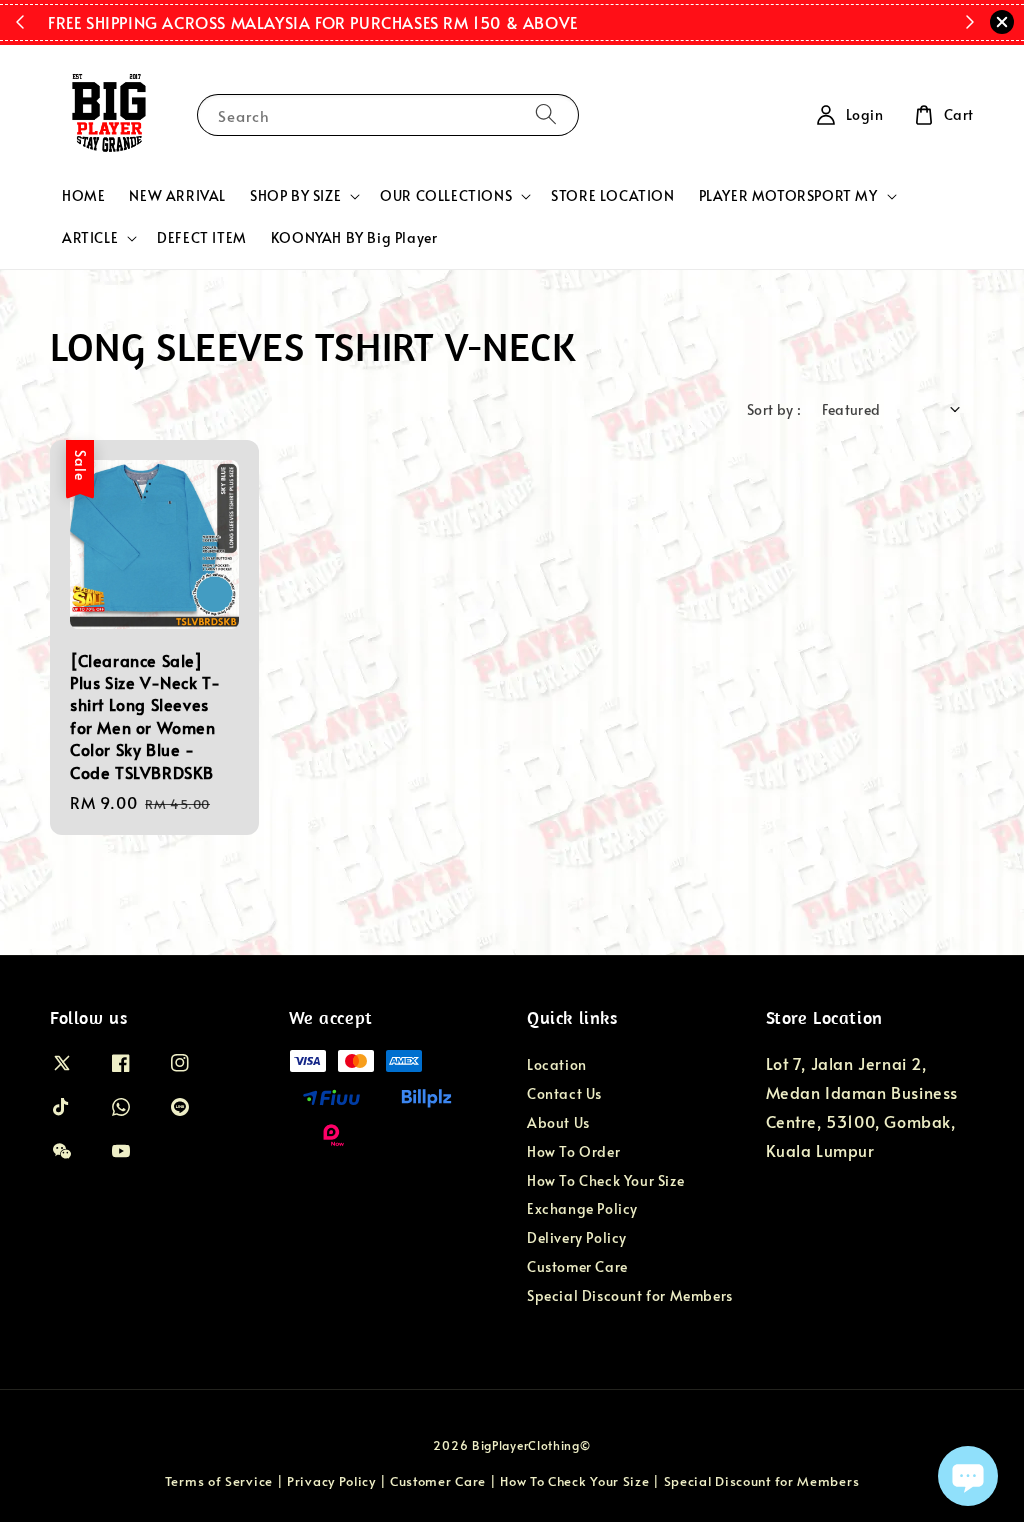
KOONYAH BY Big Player (354, 237)
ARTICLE (90, 238)
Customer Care (577, 1266)
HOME (83, 195)
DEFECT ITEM (202, 237)
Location (557, 1065)
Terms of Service (219, 1481)
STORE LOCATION (612, 195)
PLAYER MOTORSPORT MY (788, 196)
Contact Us (564, 1093)
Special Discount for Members (630, 1295)
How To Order (573, 1151)
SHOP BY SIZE (295, 196)
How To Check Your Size (605, 1180)
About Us (558, 1122)
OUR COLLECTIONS (446, 196)
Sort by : (774, 409)
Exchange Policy (582, 1208)
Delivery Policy (577, 1237)
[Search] (546, 114)
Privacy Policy (331, 1481)
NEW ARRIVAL (177, 195)
